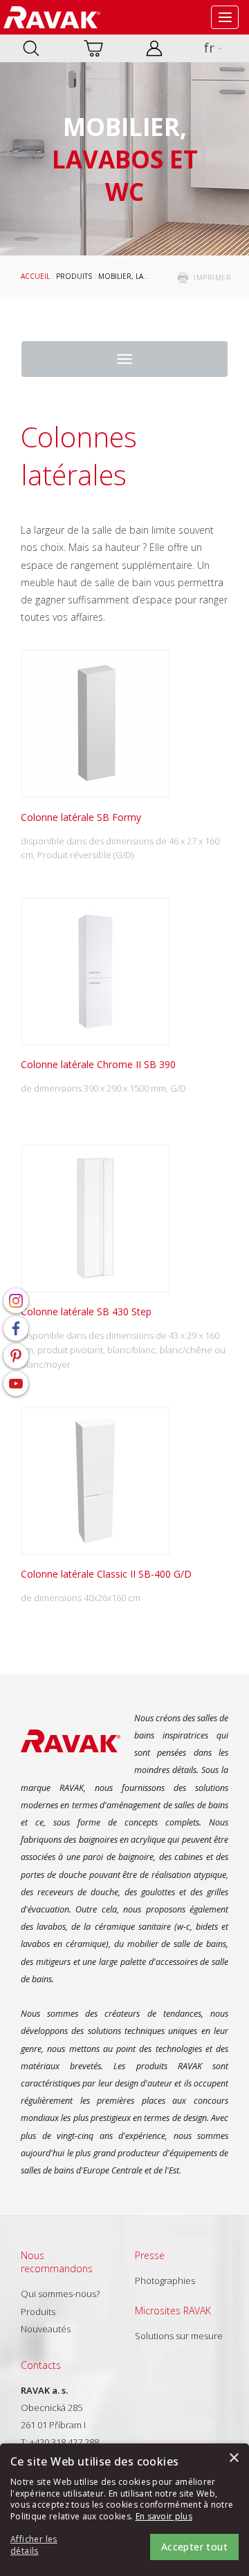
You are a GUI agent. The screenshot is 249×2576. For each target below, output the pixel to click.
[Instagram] (16, 1301)
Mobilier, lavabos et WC (144, 276)
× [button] (233, 2458)
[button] (48, 2546)
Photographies (165, 2280)
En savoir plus (164, 2516)
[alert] (124, 2510)
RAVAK (52, 17)
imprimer (212, 278)
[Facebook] (16, 1328)
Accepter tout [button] (194, 2547)
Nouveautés (46, 2329)
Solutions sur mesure (179, 2336)
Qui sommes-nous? (60, 2294)
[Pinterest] (16, 1356)
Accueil (35, 276)
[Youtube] (16, 1384)
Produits (74, 276)
